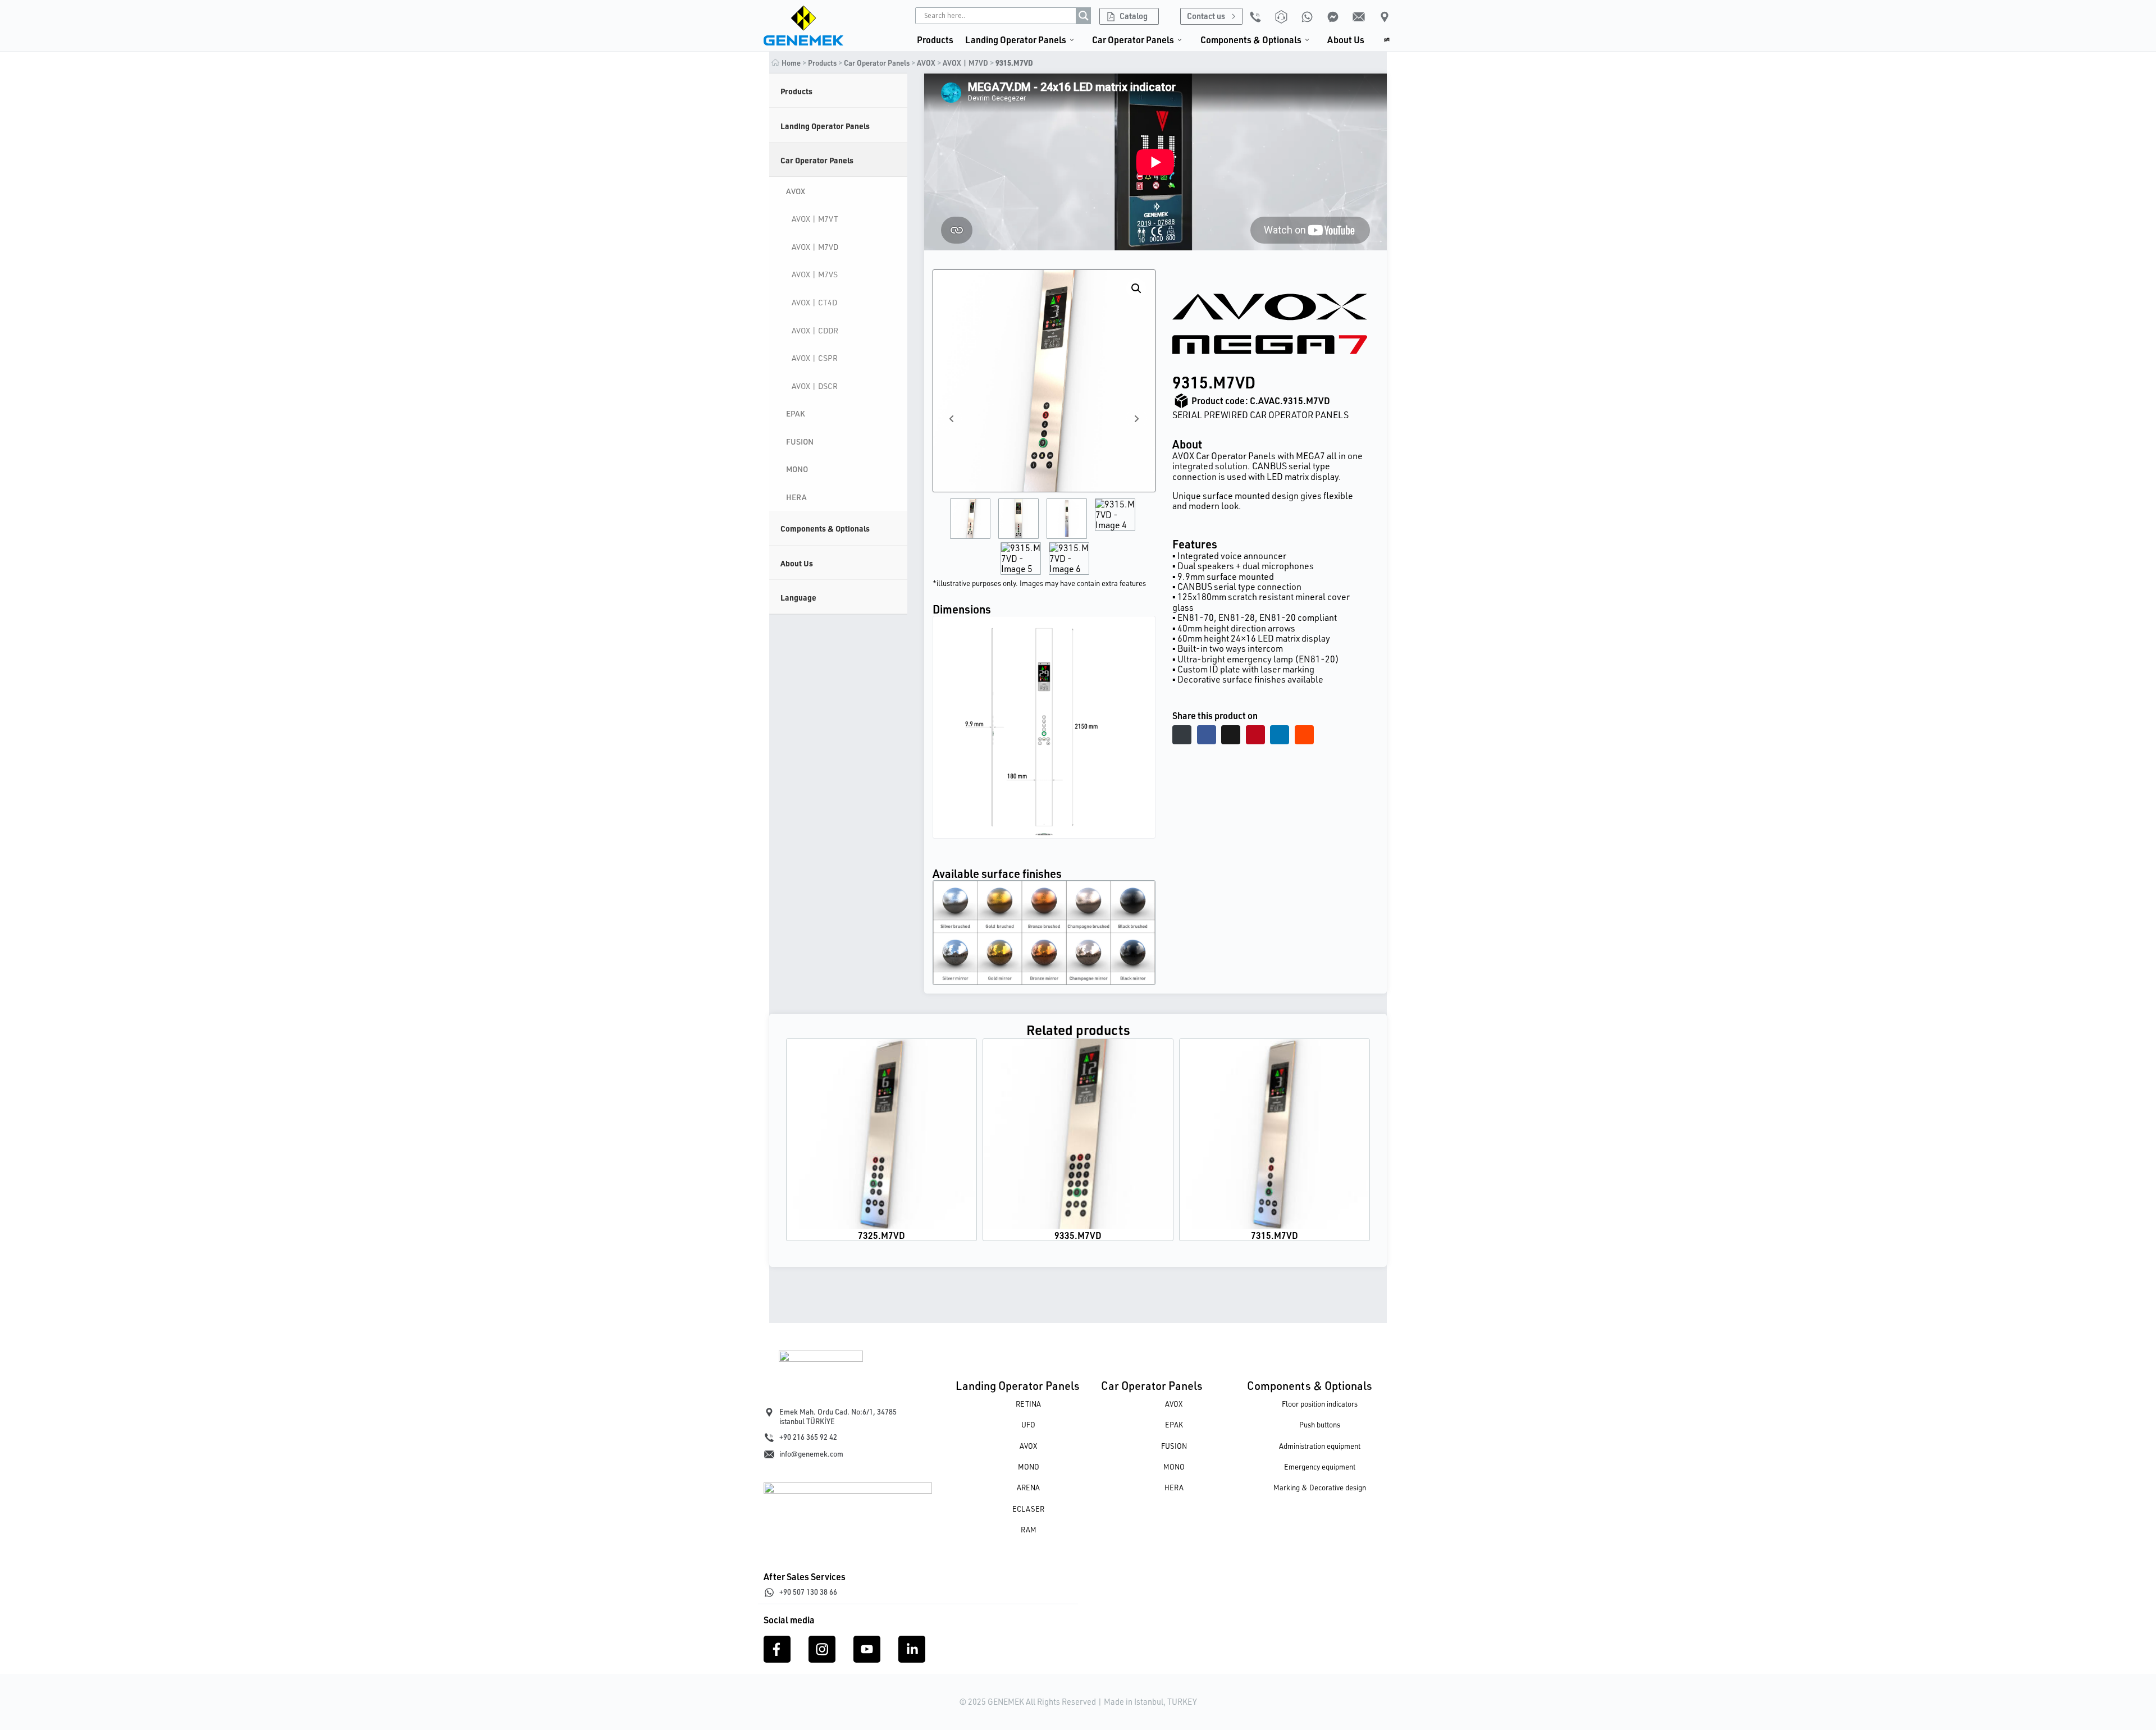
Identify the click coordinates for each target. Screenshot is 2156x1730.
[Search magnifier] (1084, 16)
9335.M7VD (1078, 1235)
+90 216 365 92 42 (808, 1437)
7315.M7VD (1275, 1235)
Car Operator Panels (1152, 1385)
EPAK (1174, 1425)
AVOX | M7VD (965, 63)
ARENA (1028, 1488)
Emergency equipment (1320, 1467)
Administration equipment (1320, 1446)
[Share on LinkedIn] (1280, 735)
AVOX (926, 63)
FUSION (1174, 1446)
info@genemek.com (811, 1454)
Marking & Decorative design (1320, 1488)
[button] (1136, 289)
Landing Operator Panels (1018, 1385)
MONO (1029, 1467)
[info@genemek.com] (769, 1454)
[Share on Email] (1182, 735)
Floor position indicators (1320, 1404)
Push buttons (1320, 1425)
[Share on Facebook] (1207, 735)
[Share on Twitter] (1231, 735)
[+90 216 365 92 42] (769, 1438)
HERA (1174, 1488)
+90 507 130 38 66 (808, 1592)
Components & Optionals (1310, 1385)
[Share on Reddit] (1304, 735)
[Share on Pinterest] (1255, 735)
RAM (1029, 1530)
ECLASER (1028, 1509)
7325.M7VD (881, 1235)
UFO (1028, 1425)
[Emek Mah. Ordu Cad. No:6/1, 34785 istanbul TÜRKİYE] (769, 1412)
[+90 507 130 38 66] (769, 1592)
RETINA (1028, 1404)
